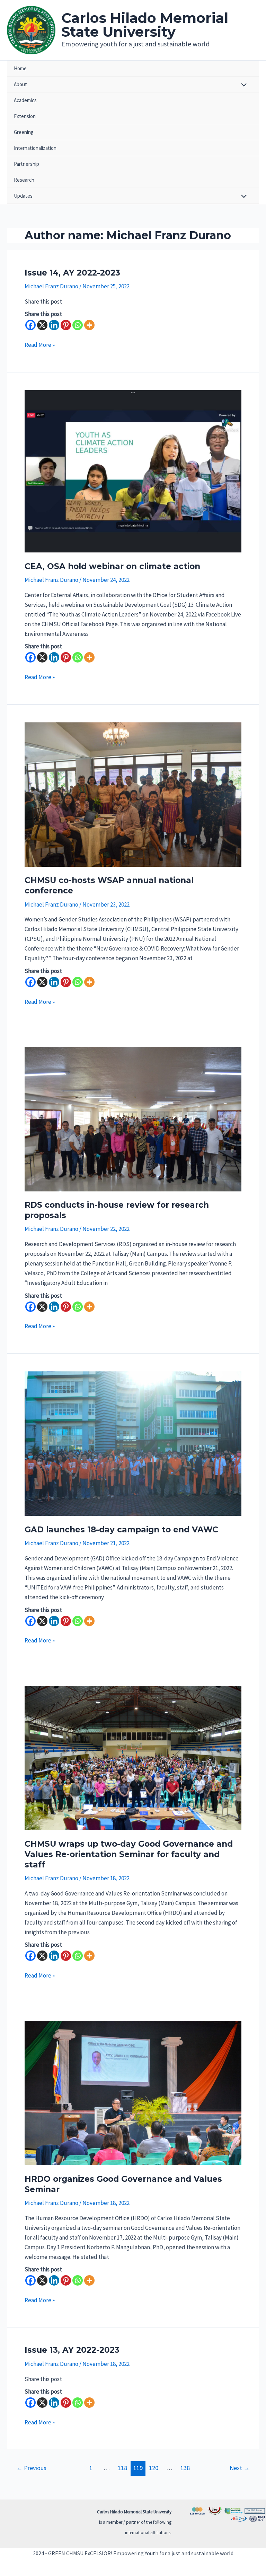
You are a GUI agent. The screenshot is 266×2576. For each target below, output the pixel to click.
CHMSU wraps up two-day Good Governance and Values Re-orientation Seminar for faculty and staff (129, 1854)
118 (122, 2468)
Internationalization (35, 148)
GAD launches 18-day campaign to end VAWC (121, 1530)
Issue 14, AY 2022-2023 (72, 273)
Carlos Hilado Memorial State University (145, 25)
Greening (24, 132)
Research (24, 180)
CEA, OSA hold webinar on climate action (112, 566)
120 (154, 2468)
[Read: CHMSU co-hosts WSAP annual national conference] (133, 794)
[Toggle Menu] (242, 85)
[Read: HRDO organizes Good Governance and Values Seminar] (133, 2092)
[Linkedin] (54, 325)
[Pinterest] (66, 325)
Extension (25, 116)
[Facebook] (30, 325)
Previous (31, 2468)
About (20, 84)
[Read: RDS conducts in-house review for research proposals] (133, 1118)
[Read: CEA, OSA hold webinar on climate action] (133, 470)
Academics (25, 100)
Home (20, 68)
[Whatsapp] (78, 325)
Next (240, 2468)
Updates (23, 196)
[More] (89, 325)
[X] (42, 325)
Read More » (40, 345)
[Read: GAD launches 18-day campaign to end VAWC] (133, 1443)
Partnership (26, 164)
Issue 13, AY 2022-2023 (72, 2350)
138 (185, 2468)
